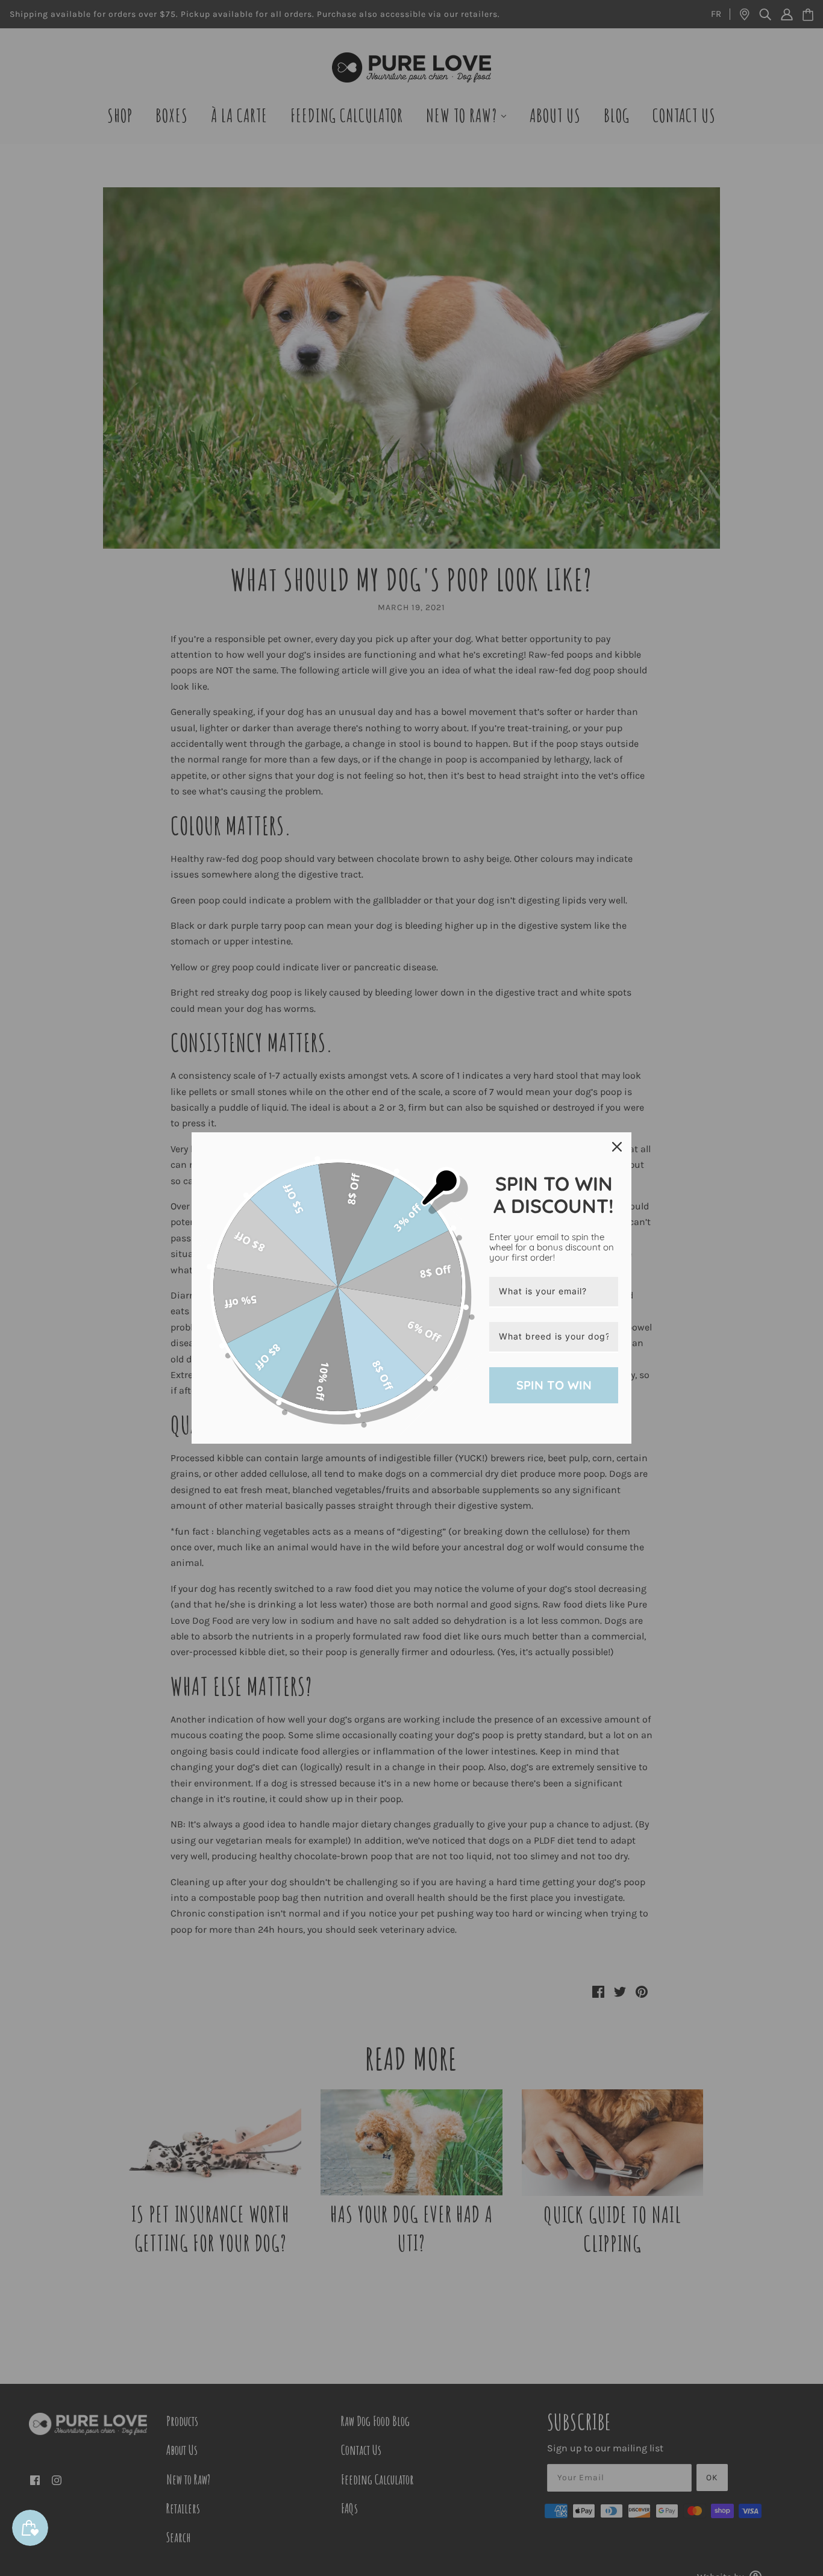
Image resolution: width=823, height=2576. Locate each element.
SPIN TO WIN (554, 1385)
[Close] (617, 1147)
